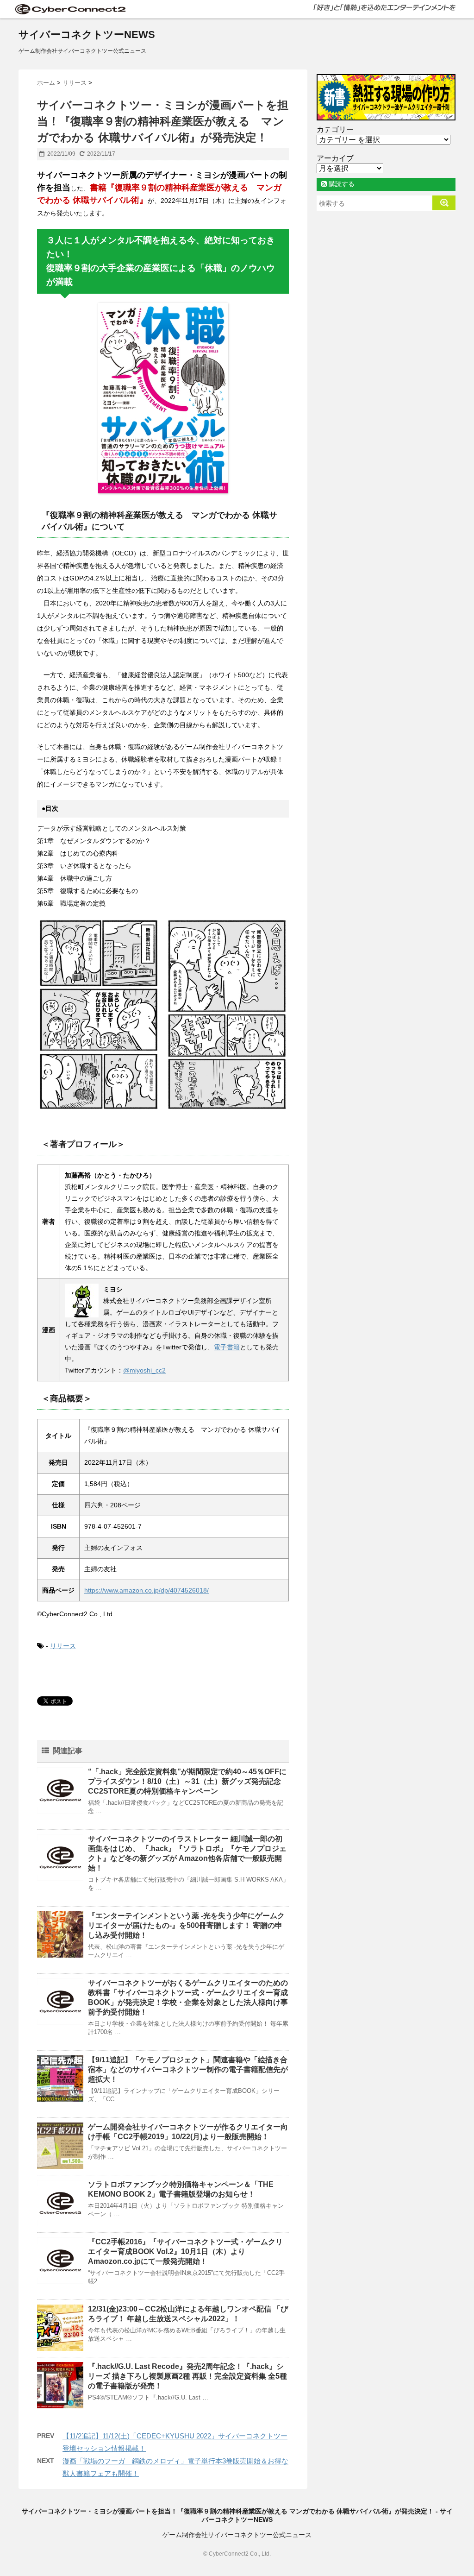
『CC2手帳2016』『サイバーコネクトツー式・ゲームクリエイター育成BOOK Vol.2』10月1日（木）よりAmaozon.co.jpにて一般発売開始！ (185, 2252)
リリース (63, 1646)
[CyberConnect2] (69, 9)
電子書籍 (227, 1347)
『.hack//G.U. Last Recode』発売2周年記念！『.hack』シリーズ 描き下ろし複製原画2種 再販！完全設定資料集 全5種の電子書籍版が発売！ (187, 2376)
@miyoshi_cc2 (144, 1370)
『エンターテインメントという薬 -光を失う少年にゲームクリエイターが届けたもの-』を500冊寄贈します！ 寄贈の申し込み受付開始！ (186, 1925)
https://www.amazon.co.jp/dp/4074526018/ (147, 1590)
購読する (341, 184)
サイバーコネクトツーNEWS (87, 35)
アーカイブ (335, 158)
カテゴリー (335, 129)
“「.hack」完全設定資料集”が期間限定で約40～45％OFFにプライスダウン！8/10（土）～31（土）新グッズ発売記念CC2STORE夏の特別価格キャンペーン (187, 1781)
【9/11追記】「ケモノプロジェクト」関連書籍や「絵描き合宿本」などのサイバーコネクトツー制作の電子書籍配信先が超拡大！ (188, 2069)
